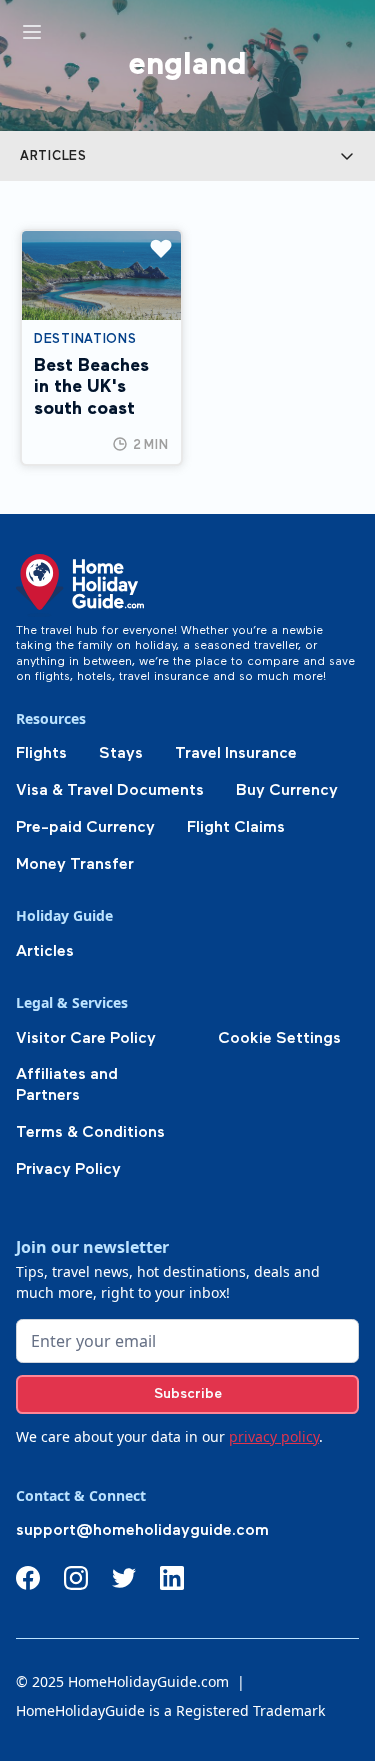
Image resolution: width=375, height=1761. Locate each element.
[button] (187, 156)
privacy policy (274, 1436)
